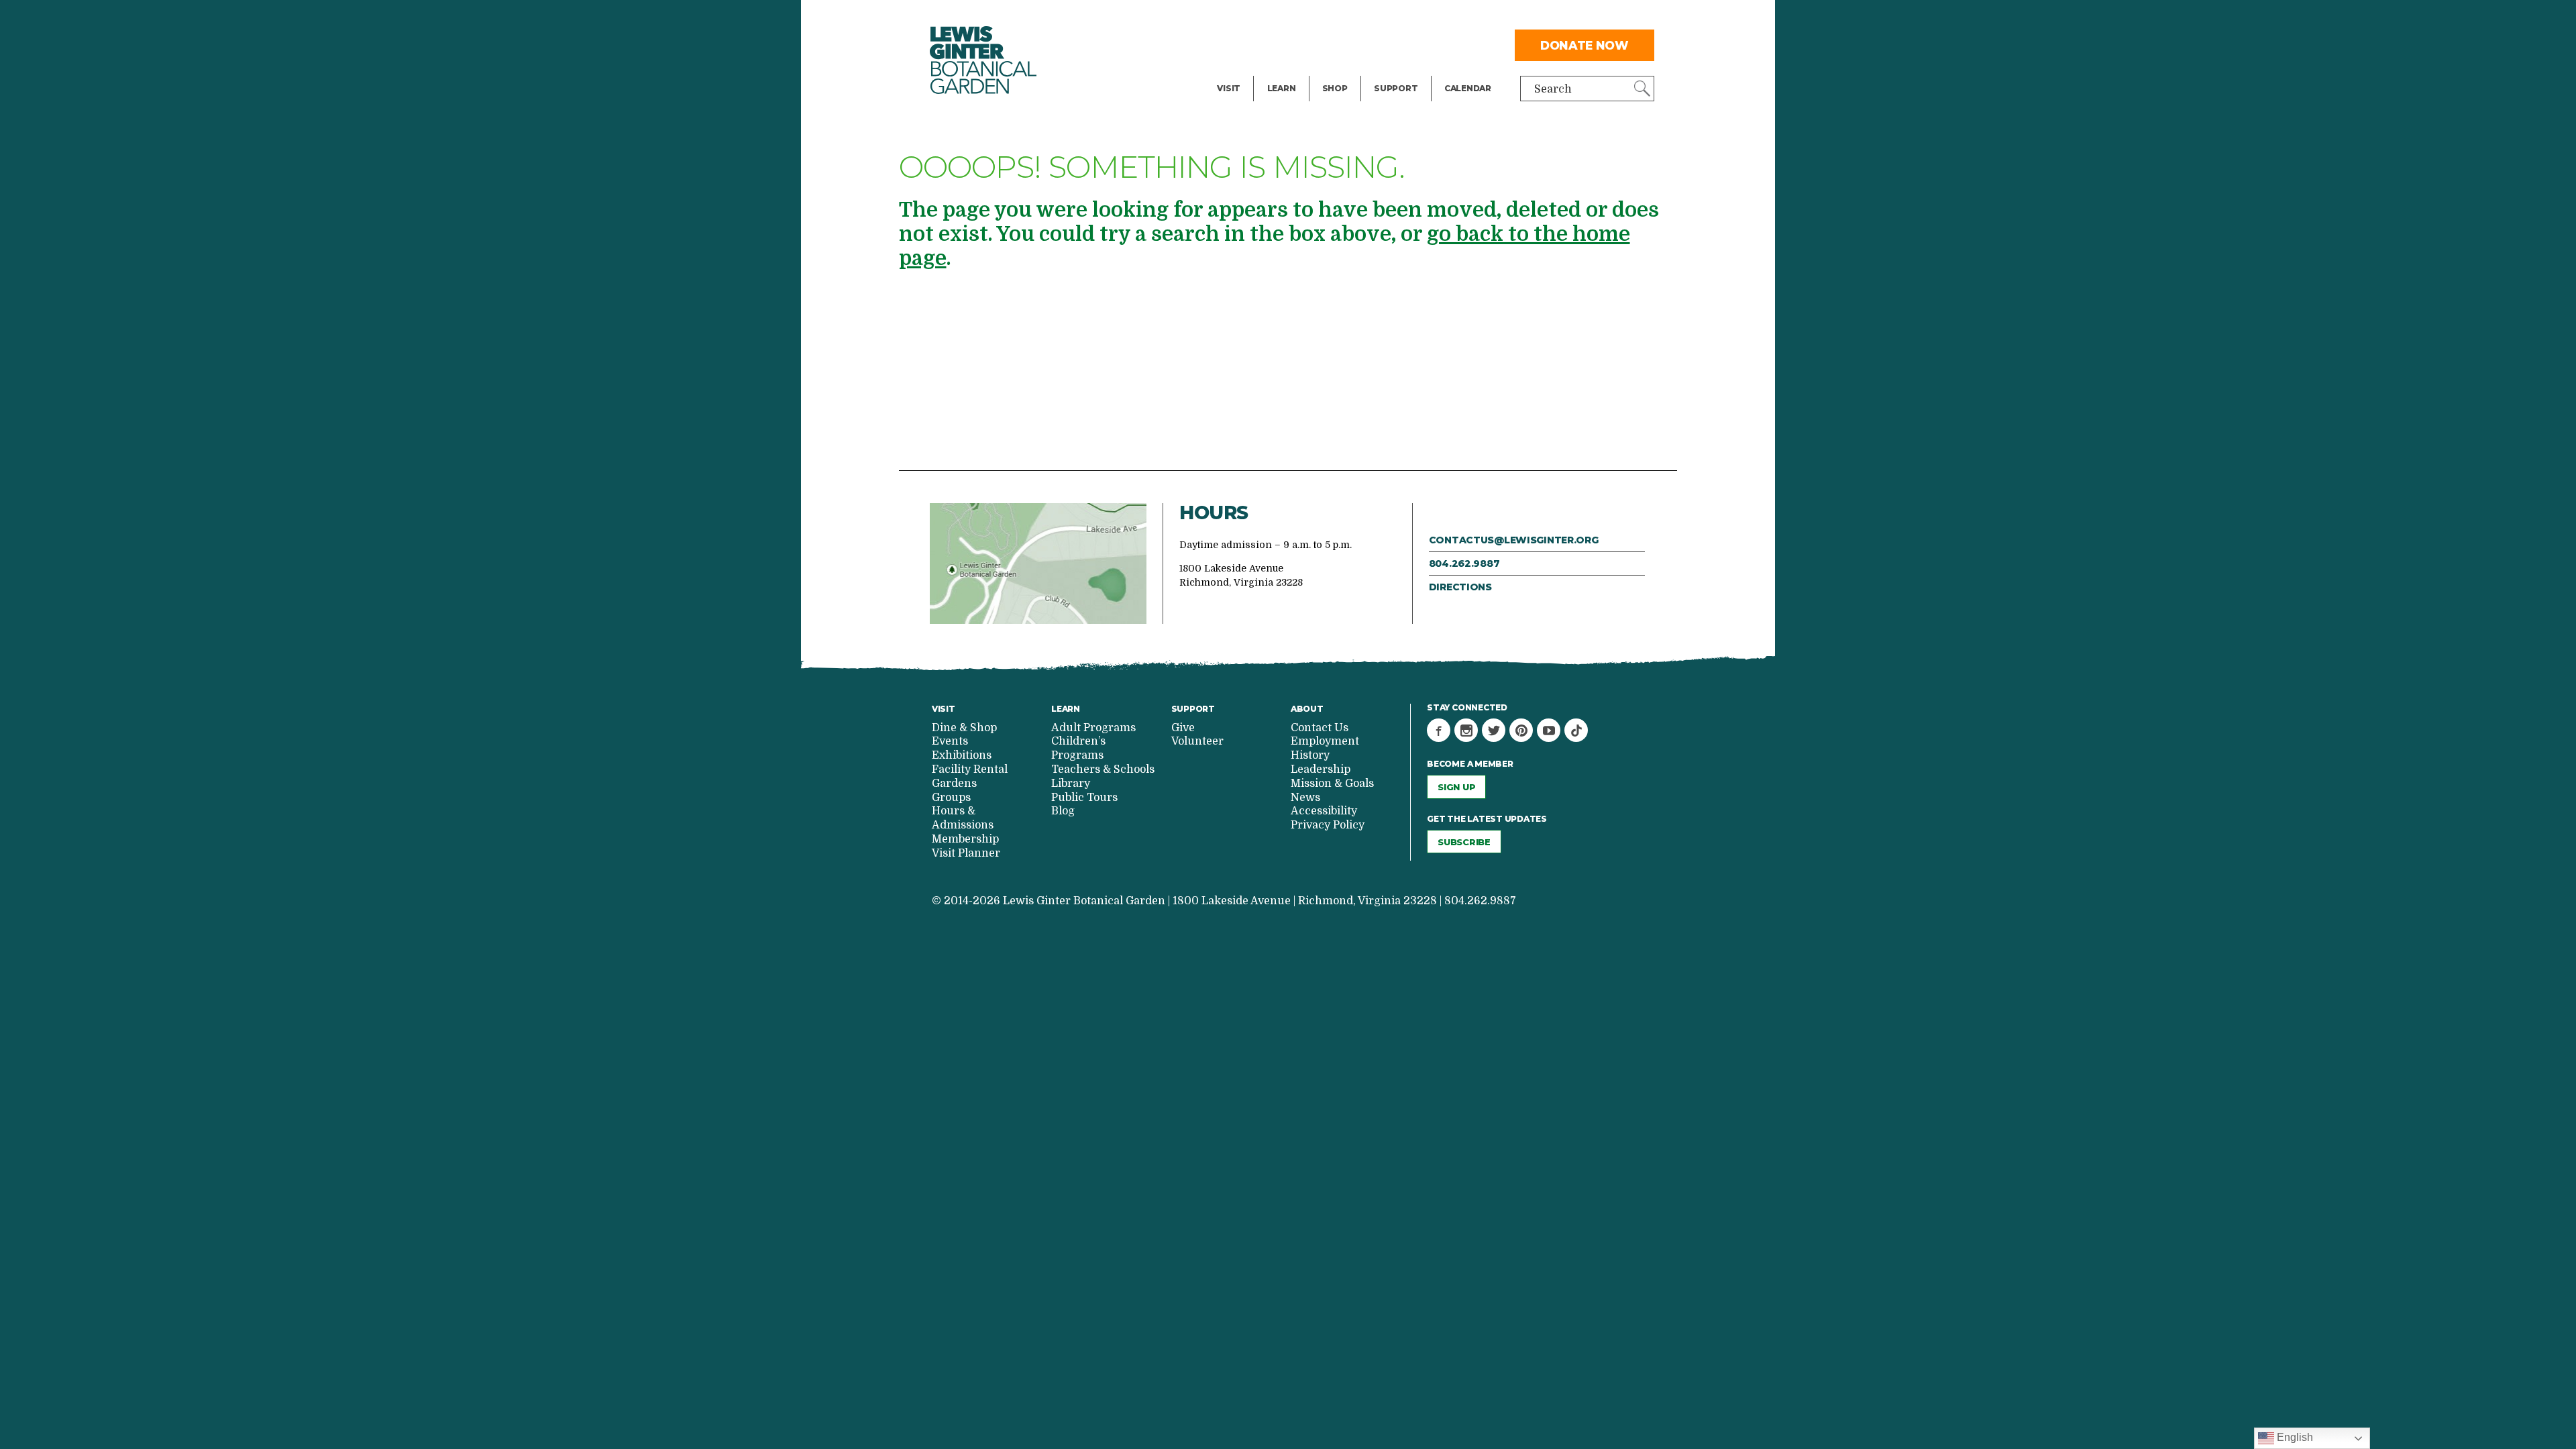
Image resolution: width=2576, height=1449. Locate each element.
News (1305, 798)
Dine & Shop (964, 728)
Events (1235, 44)
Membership (965, 839)
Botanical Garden (983, 60)
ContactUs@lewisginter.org (1514, 540)
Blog (1278, 71)
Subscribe (1464, 842)
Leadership (1321, 769)
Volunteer (1399, 71)
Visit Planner (966, 853)
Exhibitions (1247, 71)
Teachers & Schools (1103, 769)
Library (1071, 784)
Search (1553, 89)
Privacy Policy (1328, 825)
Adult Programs (1093, 728)
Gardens (954, 784)
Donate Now (1585, 45)
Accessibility (1324, 811)
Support (1396, 88)
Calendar (1468, 88)
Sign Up (1456, 787)
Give (1385, 44)
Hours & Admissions (963, 818)
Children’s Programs (1078, 748)
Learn (1282, 88)
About (1307, 709)
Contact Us (1320, 728)
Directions (1460, 587)
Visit (1229, 88)
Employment (1325, 741)
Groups (951, 798)
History (1310, 755)
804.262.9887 (1464, 563)
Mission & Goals (1332, 784)
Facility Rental (1255, 17)
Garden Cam (1300, 44)
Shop (1335, 88)
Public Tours (1300, 17)
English (2294, 1437)
